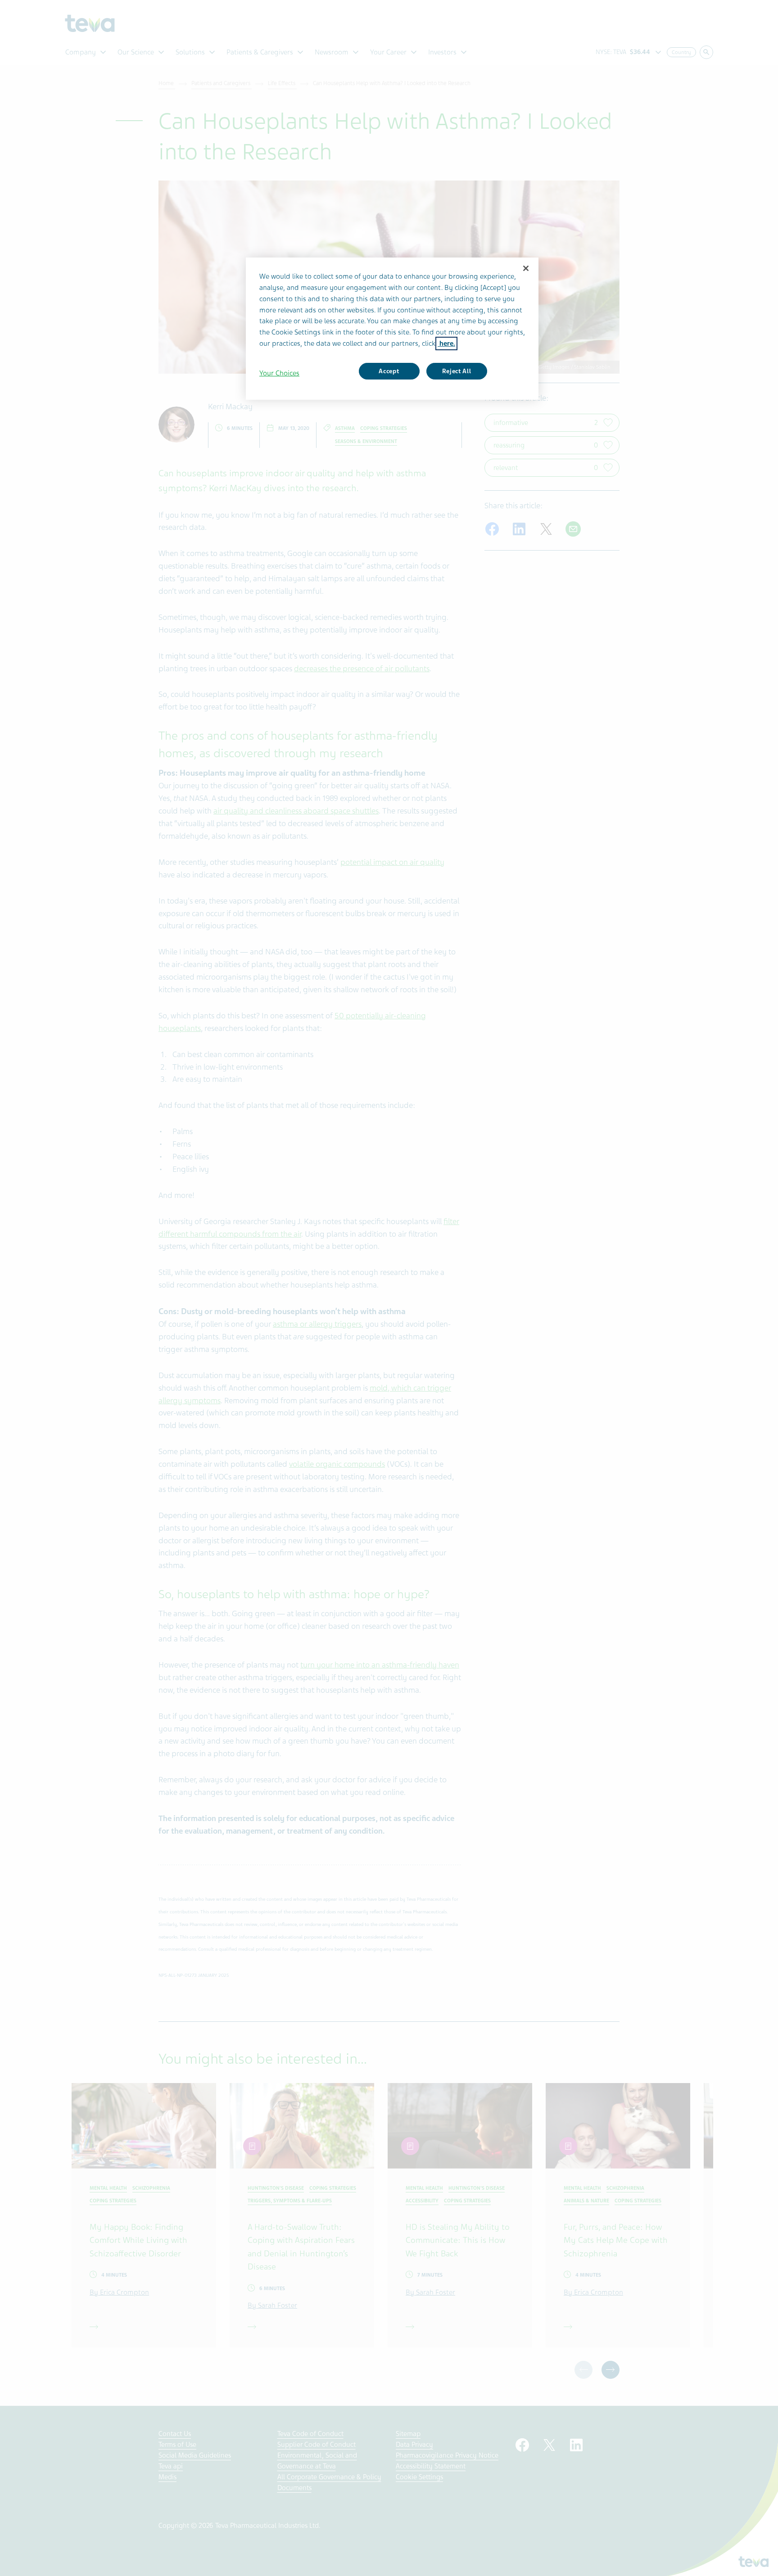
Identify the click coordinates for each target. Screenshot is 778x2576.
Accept (389, 371)
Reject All (457, 371)
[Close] (526, 268)
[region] (392, 329)
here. (446, 343)
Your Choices (279, 373)
